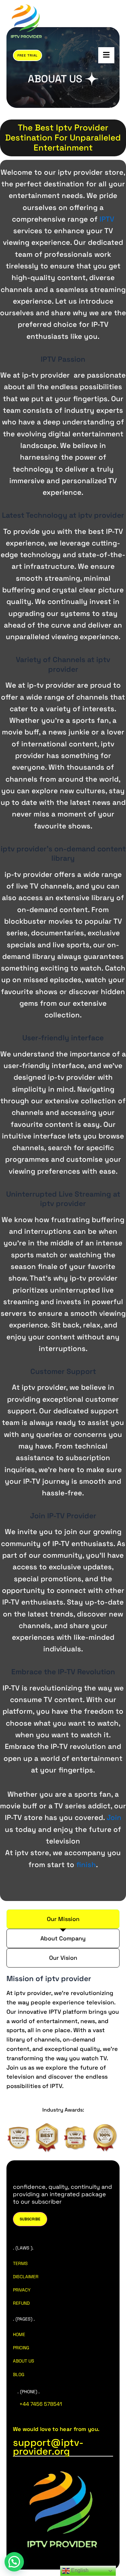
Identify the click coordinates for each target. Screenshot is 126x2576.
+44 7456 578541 (41, 2404)
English (79, 2570)
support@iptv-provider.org (48, 2447)
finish (86, 1864)
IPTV (107, 219)
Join (114, 1817)
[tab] (63, 1919)
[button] (14, 2562)
